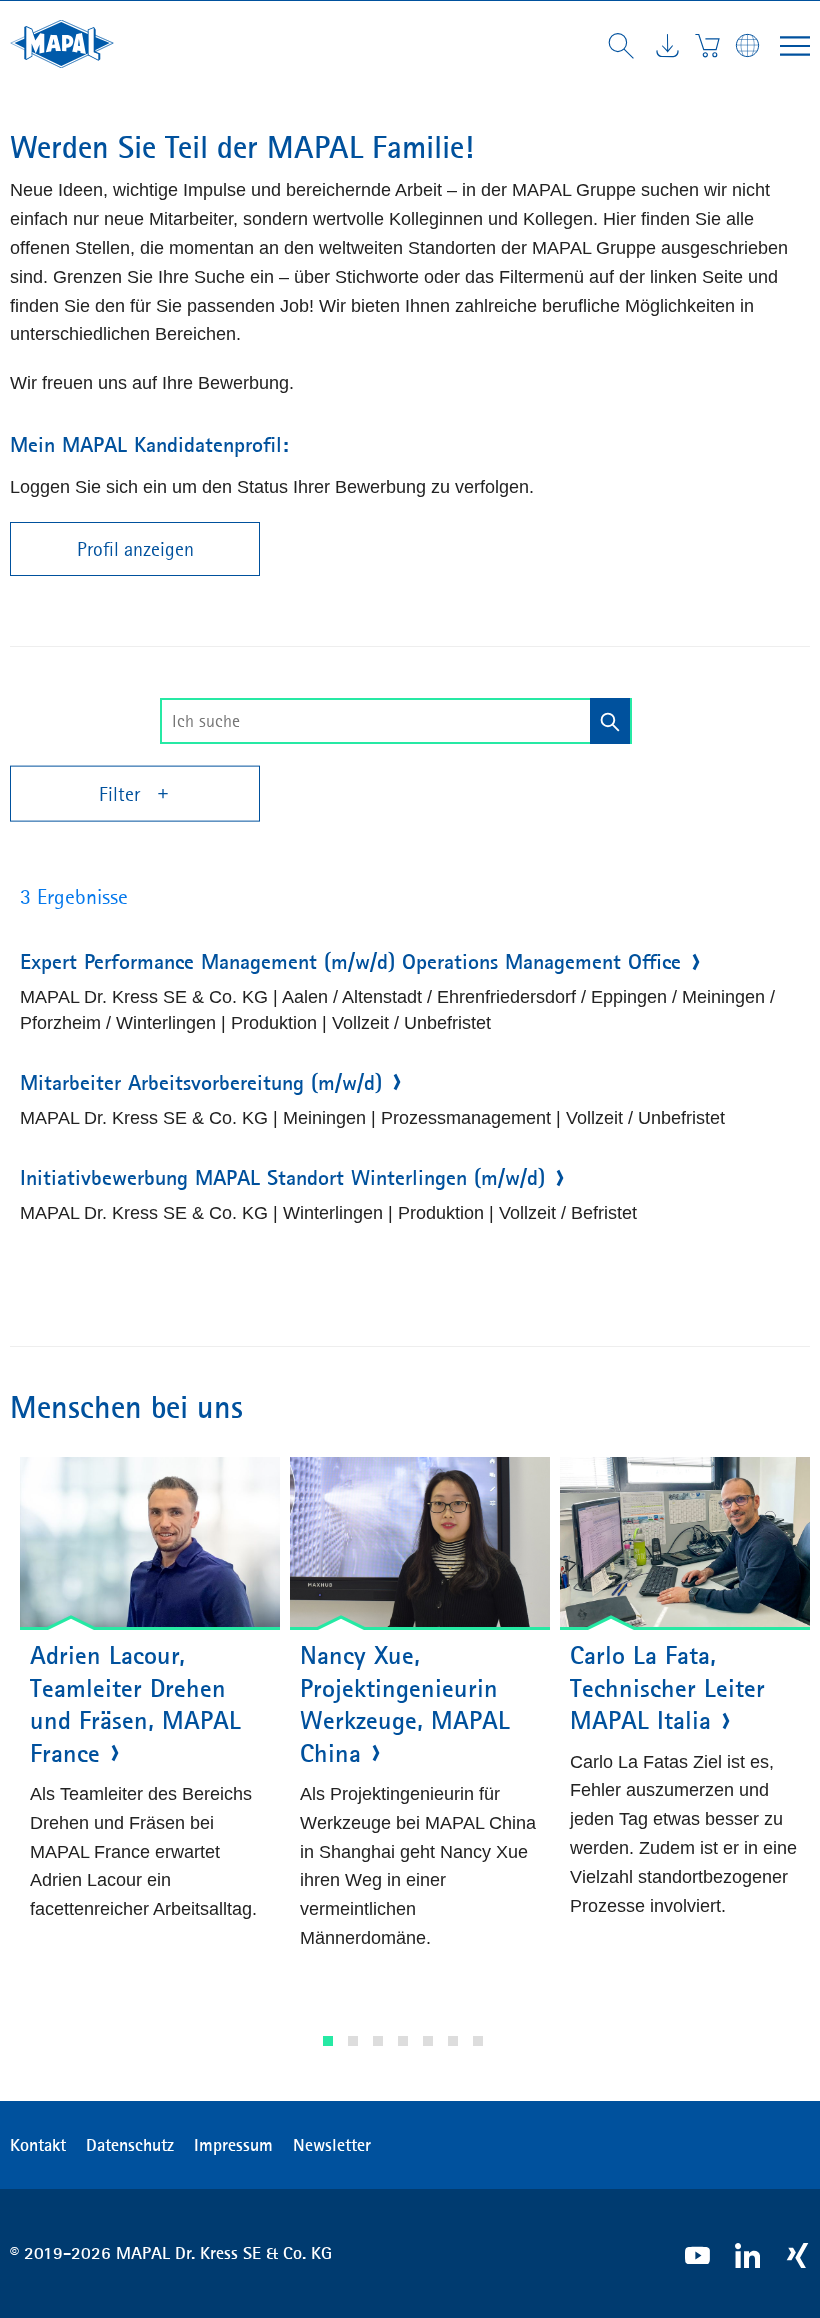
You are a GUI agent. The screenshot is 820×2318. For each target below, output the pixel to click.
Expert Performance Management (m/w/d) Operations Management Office (350, 962)
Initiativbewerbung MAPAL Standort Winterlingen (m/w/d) (282, 1178)
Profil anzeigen (135, 549)
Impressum (233, 2145)
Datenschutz (130, 2145)
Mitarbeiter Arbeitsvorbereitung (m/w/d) (201, 1083)
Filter (122, 794)
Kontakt (38, 2145)
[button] (328, 2041)
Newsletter (332, 2145)
